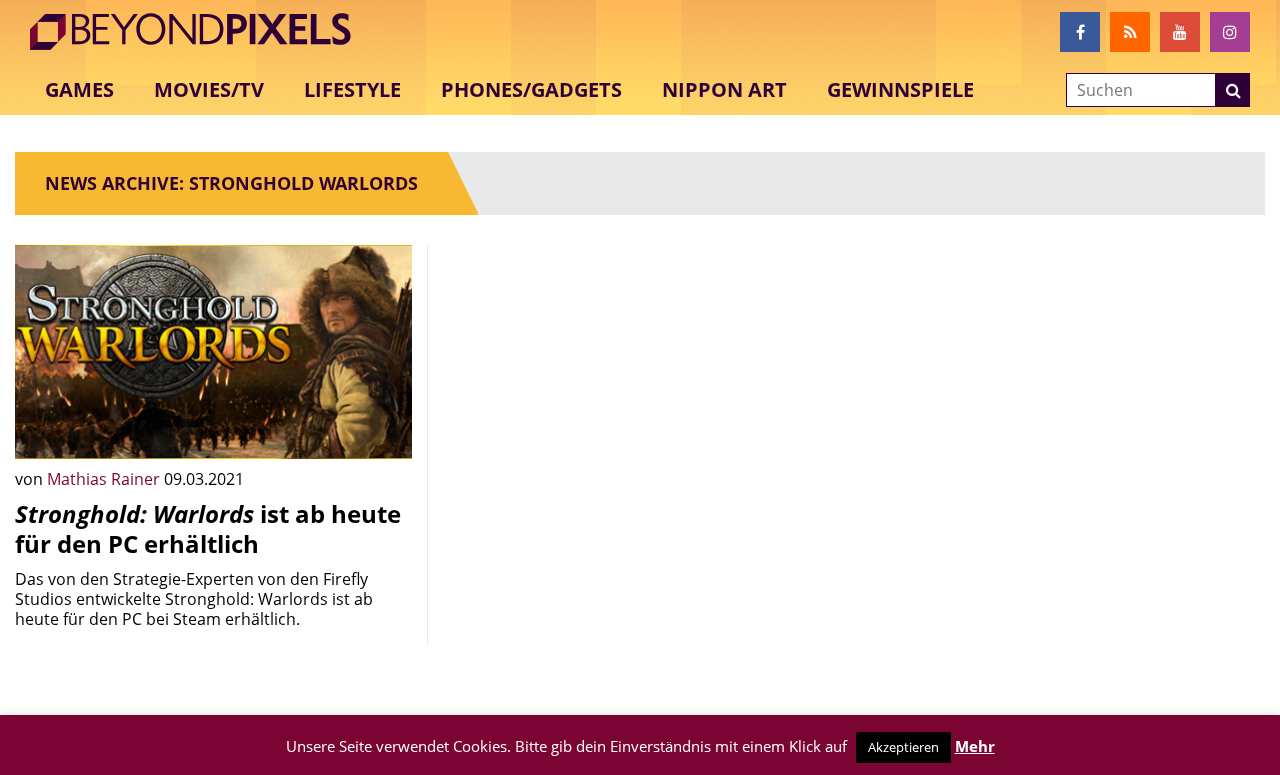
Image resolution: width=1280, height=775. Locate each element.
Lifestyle (352, 89)
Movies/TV (209, 89)
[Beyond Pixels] (200, 32)
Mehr (975, 746)
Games (79, 89)
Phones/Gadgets (531, 89)
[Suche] (1233, 90)
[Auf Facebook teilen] (382, 429)
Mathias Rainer (105, 479)
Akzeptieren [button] (903, 747)
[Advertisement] (640, 385)
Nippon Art (724, 89)
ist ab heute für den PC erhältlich (208, 528)
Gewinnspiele (900, 89)
